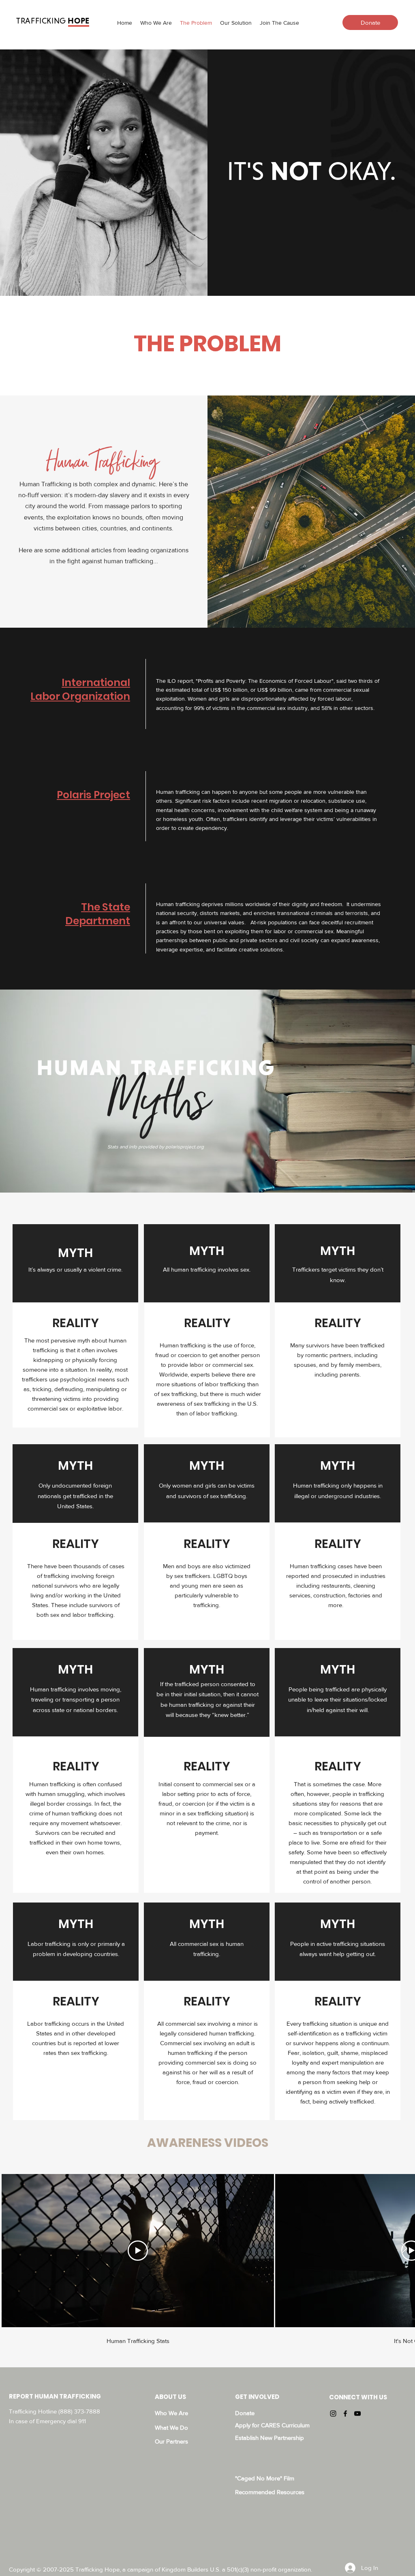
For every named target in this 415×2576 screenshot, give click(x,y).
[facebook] (345, 2414)
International (96, 683)
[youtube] (357, 2414)
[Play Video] (138, 2251)
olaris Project (96, 795)
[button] (236, 23)
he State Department (98, 914)
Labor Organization (80, 696)
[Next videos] (404, 2249)
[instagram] (333, 2414)
